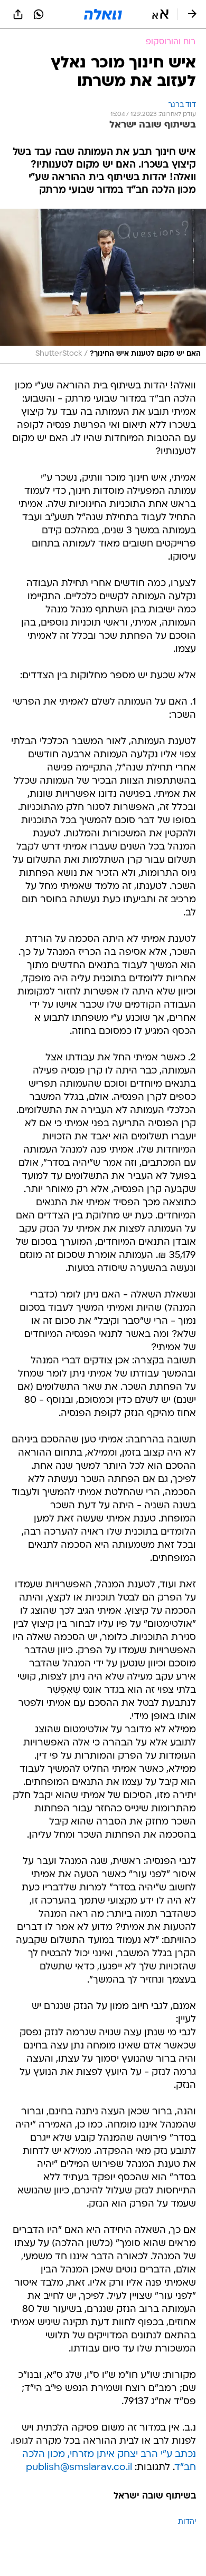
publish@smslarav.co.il (79, 2468)
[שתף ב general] (18, 14)
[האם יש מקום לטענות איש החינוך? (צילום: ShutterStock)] (103, 286)
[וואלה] (103, 14)
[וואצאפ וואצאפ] (39, 14)
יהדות (187, 2522)
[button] (160, 14)
